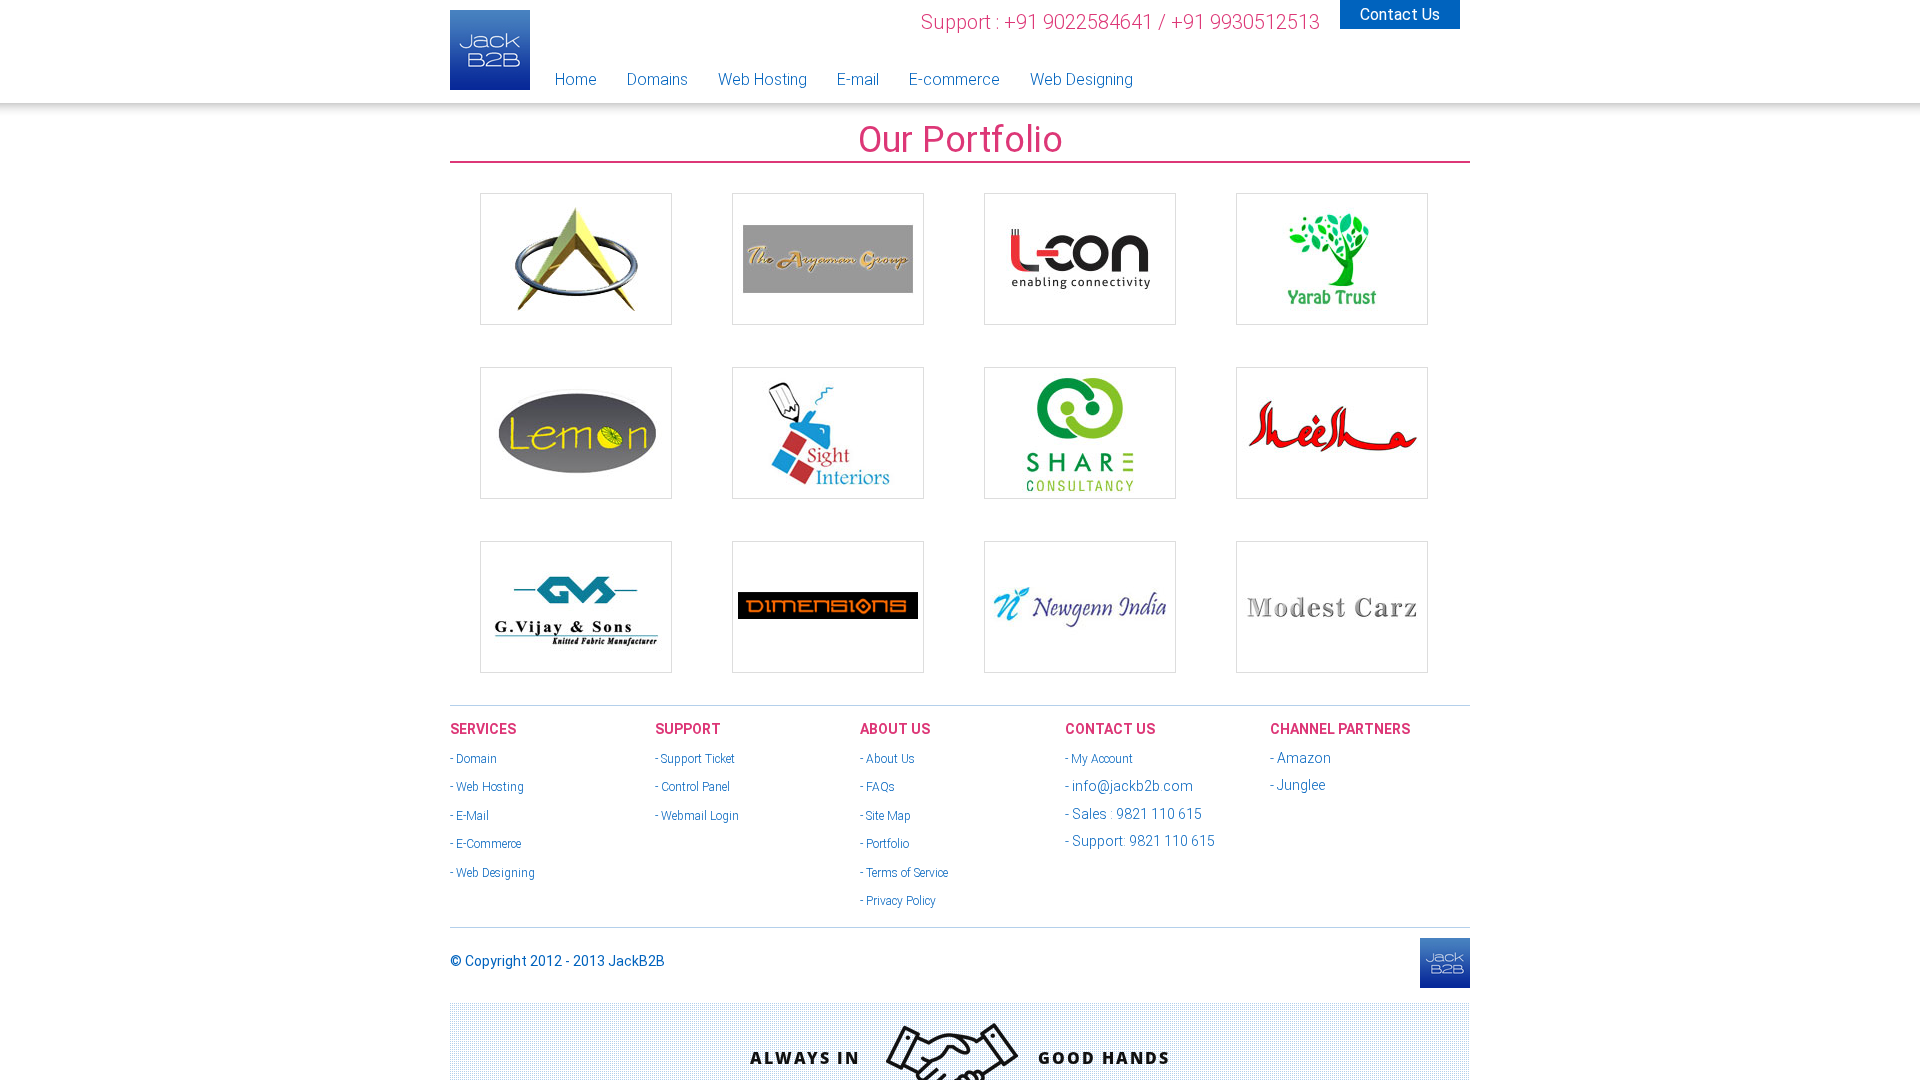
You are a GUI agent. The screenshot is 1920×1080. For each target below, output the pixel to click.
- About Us (887, 759)
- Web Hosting (487, 787)
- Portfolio (884, 844)
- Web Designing (492, 873)
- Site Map (885, 816)
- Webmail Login (697, 816)
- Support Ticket (695, 759)
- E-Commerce (485, 844)
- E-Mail (469, 816)
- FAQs (877, 787)
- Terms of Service (904, 873)
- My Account (1099, 759)
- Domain (473, 759)
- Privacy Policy (898, 901)
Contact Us (1400, 14)
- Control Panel (692, 787)
